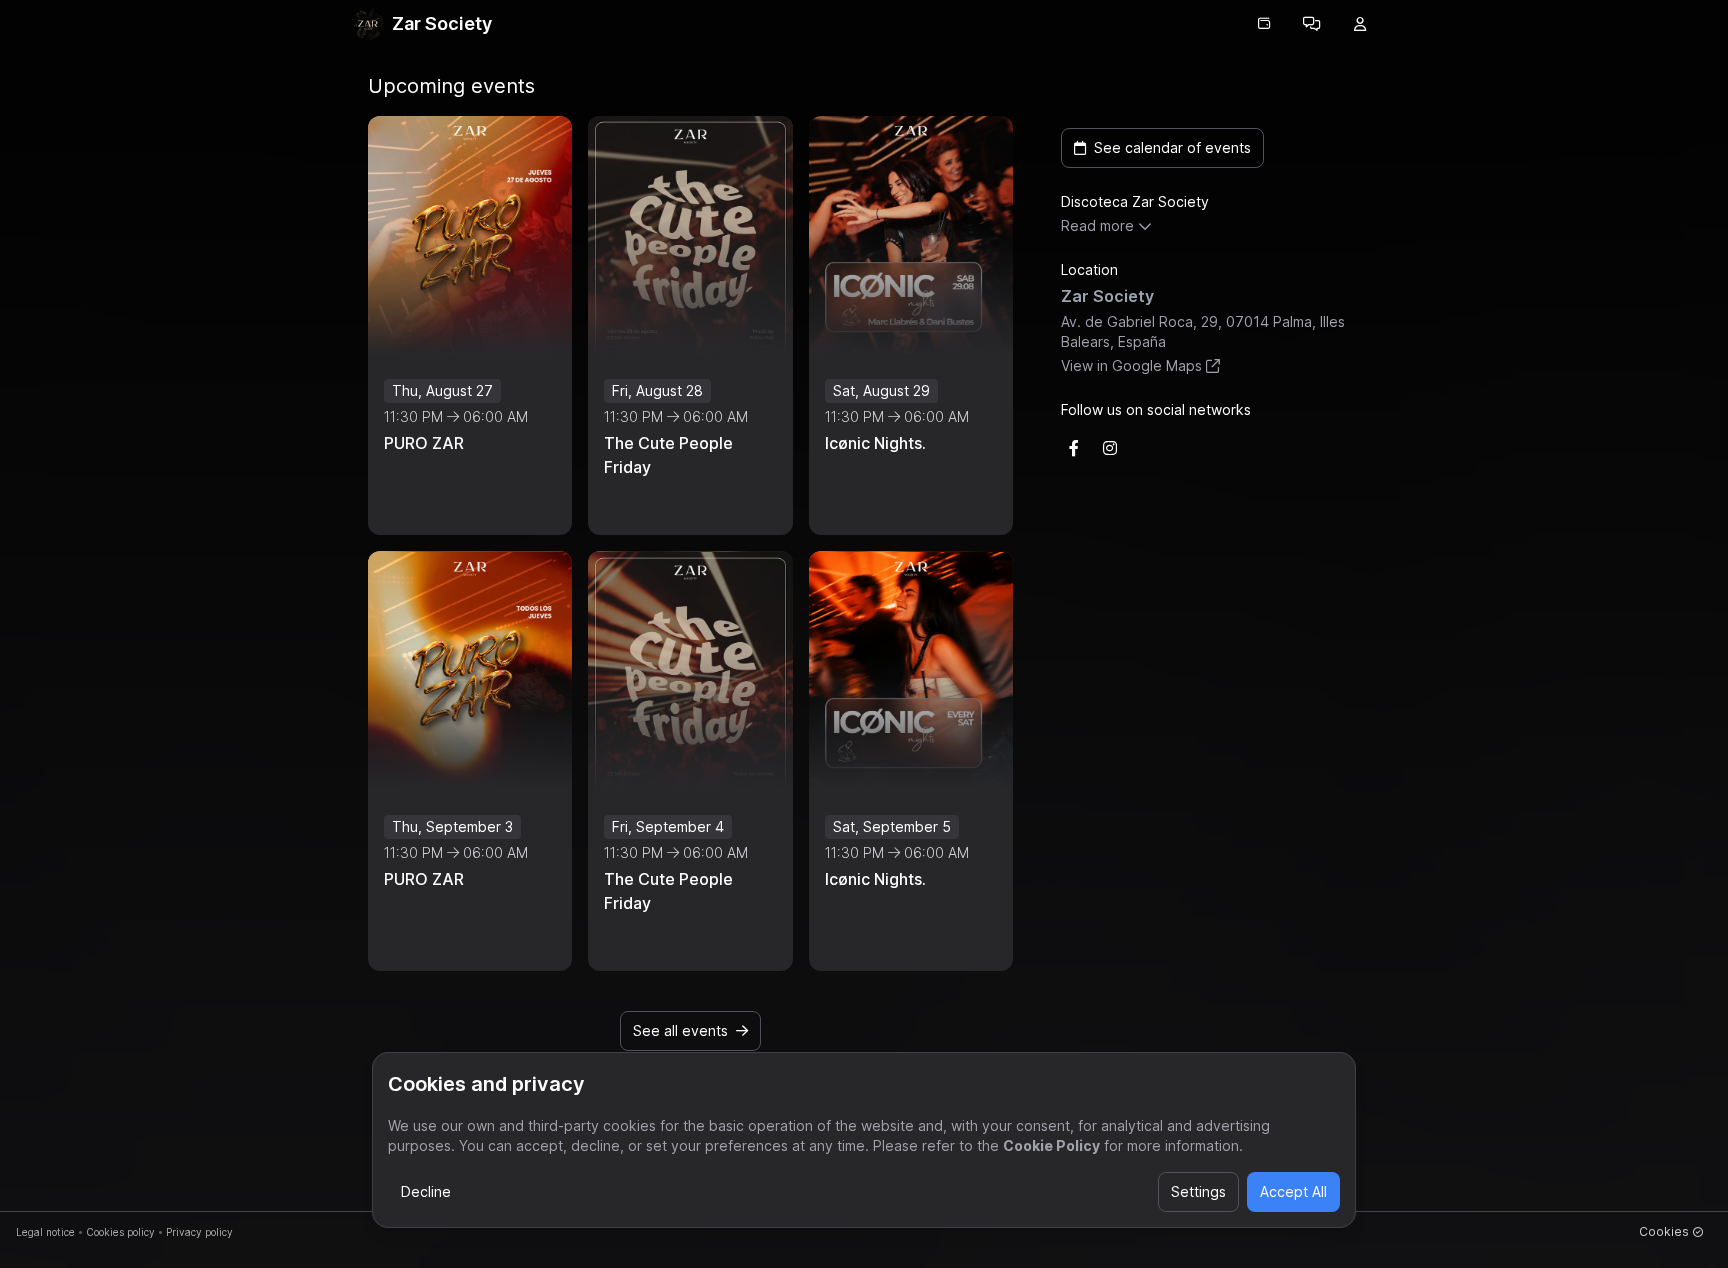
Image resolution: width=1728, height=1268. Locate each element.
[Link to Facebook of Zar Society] (1074, 448)
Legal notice (45, 1232)
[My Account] (1360, 24)
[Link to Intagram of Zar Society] (1110, 448)
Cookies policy (120, 1232)
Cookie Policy (1051, 1145)
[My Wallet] (1264, 24)
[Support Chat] (1312, 24)
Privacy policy (199, 1232)
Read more (1097, 225)
